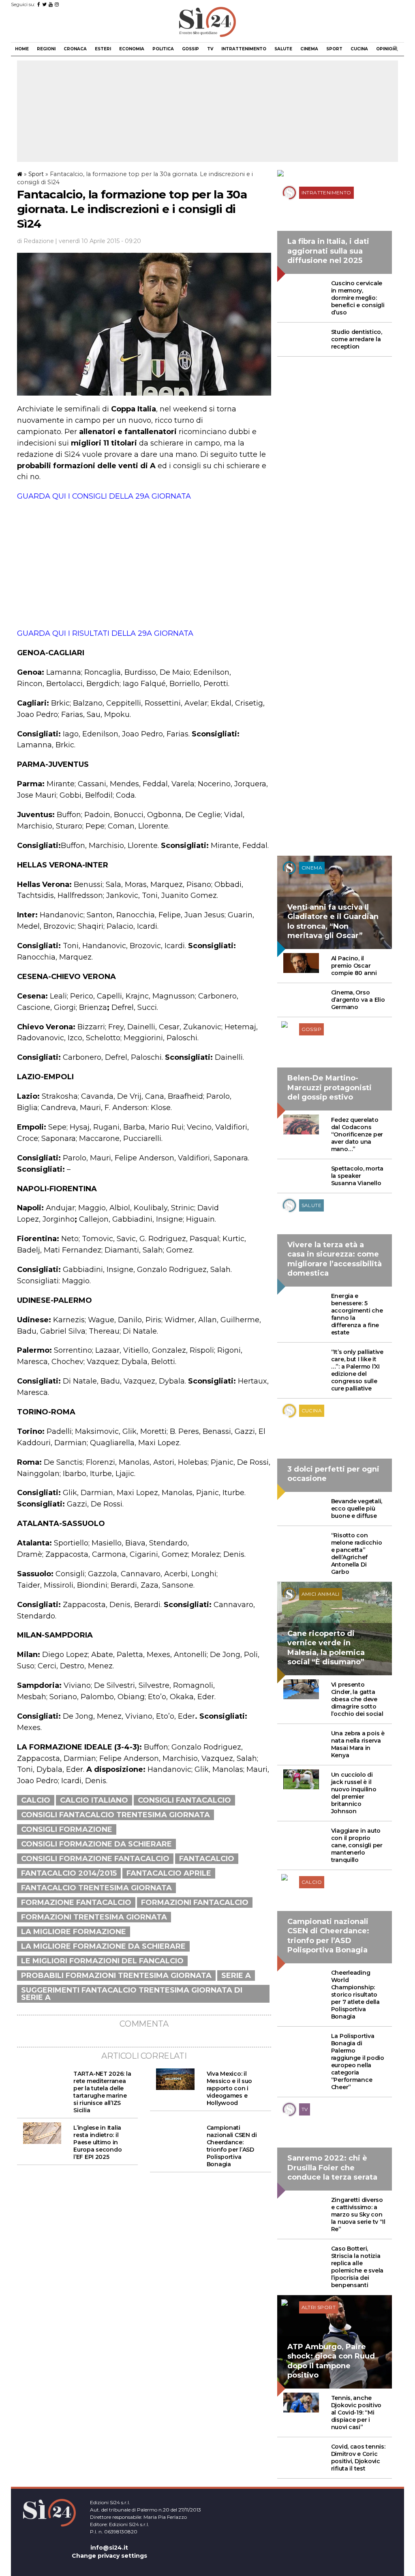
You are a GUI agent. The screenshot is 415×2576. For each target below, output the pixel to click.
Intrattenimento (244, 49)
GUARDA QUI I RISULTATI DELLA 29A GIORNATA (105, 633)
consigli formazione (67, 1829)
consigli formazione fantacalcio (95, 1859)
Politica (163, 49)
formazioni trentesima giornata (94, 1917)
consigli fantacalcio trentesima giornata (116, 1815)
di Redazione (35, 241)
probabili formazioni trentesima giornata (116, 1976)
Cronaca (75, 49)
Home (22, 49)
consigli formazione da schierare (96, 1844)
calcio (36, 1800)
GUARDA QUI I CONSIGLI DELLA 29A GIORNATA (104, 496)
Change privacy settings (109, 2556)
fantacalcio (207, 1859)
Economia (132, 49)
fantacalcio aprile (169, 1873)
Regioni (46, 49)
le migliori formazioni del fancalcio (102, 1961)
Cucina (359, 49)
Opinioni (386, 49)
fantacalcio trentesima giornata (96, 1888)
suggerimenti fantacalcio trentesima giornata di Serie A (132, 1994)
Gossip (190, 49)
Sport (334, 49)
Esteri (103, 49)
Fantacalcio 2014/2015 (69, 1873)
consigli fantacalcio (184, 1800)
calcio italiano (94, 1800)
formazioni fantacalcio (195, 1902)
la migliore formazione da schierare (103, 1946)
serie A (236, 1976)
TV (210, 49)
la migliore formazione (74, 1932)
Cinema (309, 49)
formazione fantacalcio (76, 1902)
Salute (283, 49)
